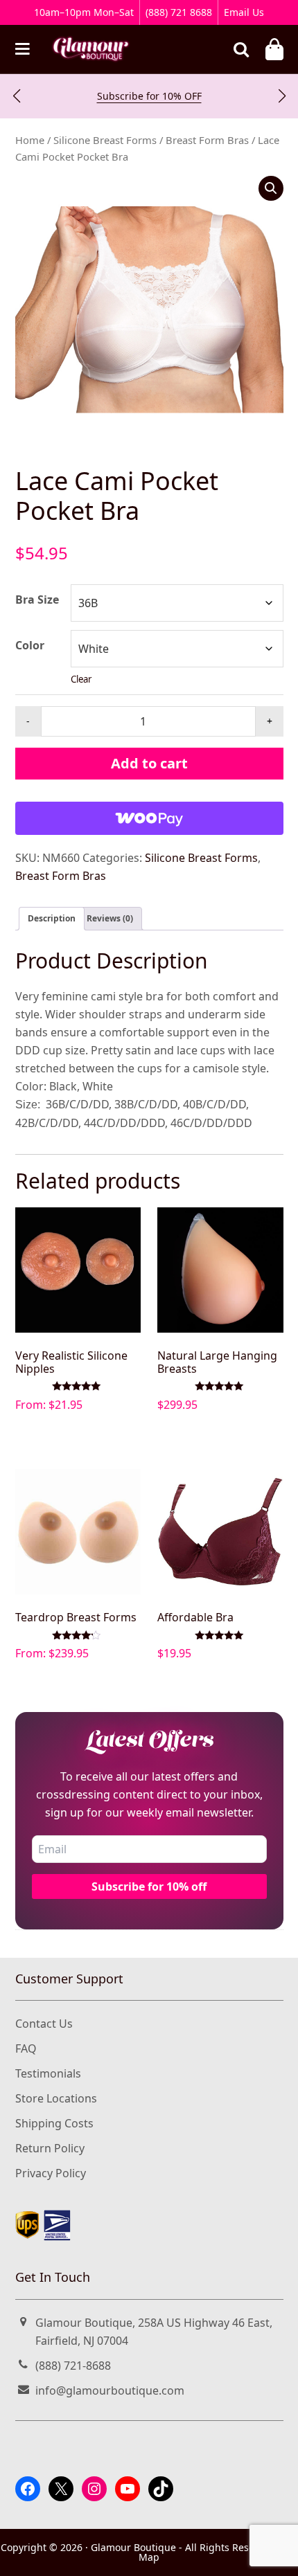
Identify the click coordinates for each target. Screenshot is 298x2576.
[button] (16, 96)
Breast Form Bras (207, 140)
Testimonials (48, 2073)
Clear (81, 679)
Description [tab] (52, 918)
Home (30, 140)
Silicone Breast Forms (105, 140)
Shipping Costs (54, 2123)
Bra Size (37, 600)
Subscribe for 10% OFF (149, 96)
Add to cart (149, 763)
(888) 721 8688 (179, 12)
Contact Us (44, 2024)
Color (30, 645)
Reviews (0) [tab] (110, 918)
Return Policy (50, 2148)
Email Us (244, 12)
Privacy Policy (51, 2173)
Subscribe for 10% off (149, 1886)
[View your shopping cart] (274, 49)
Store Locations (56, 2098)
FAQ (26, 2048)
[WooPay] (149, 818)
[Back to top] (271, 2553)
